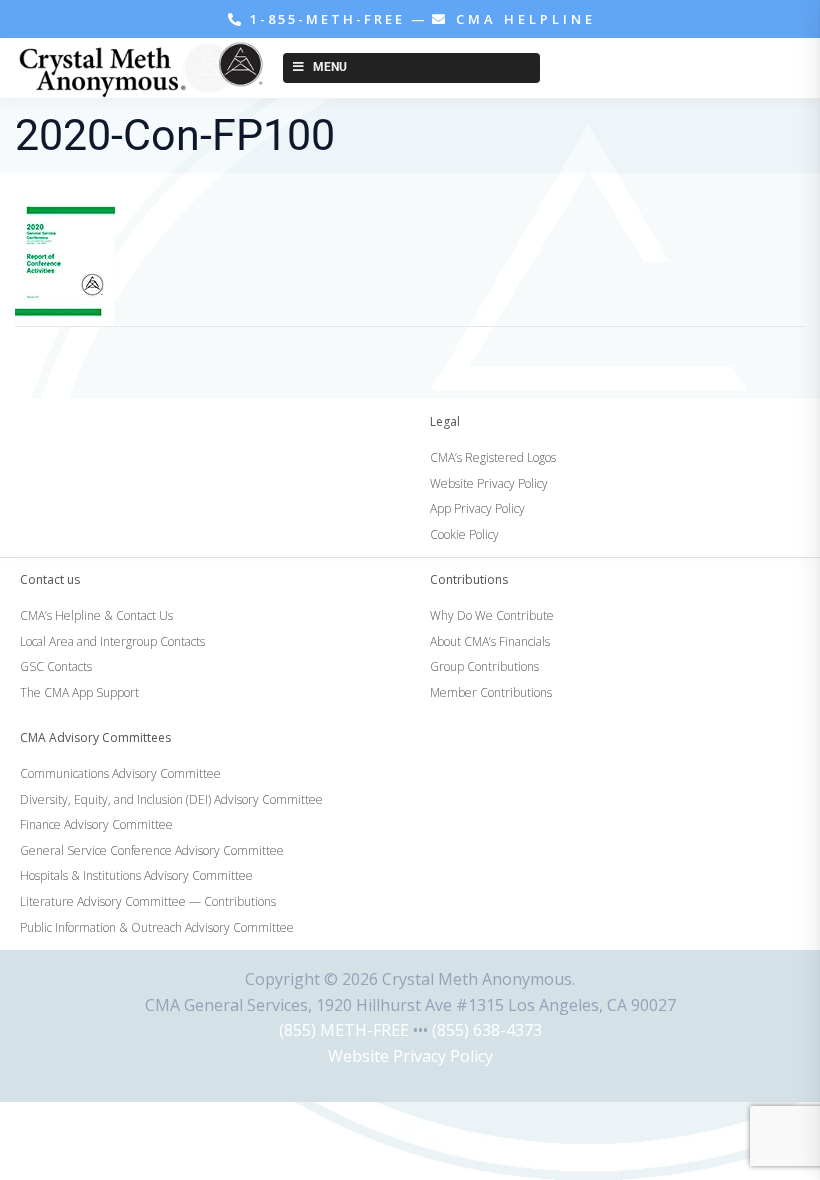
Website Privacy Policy (410, 1056)
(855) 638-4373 (487, 1030)
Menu (330, 67)
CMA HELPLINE (522, 19)
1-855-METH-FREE (327, 19)
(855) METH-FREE (344, 1030)
